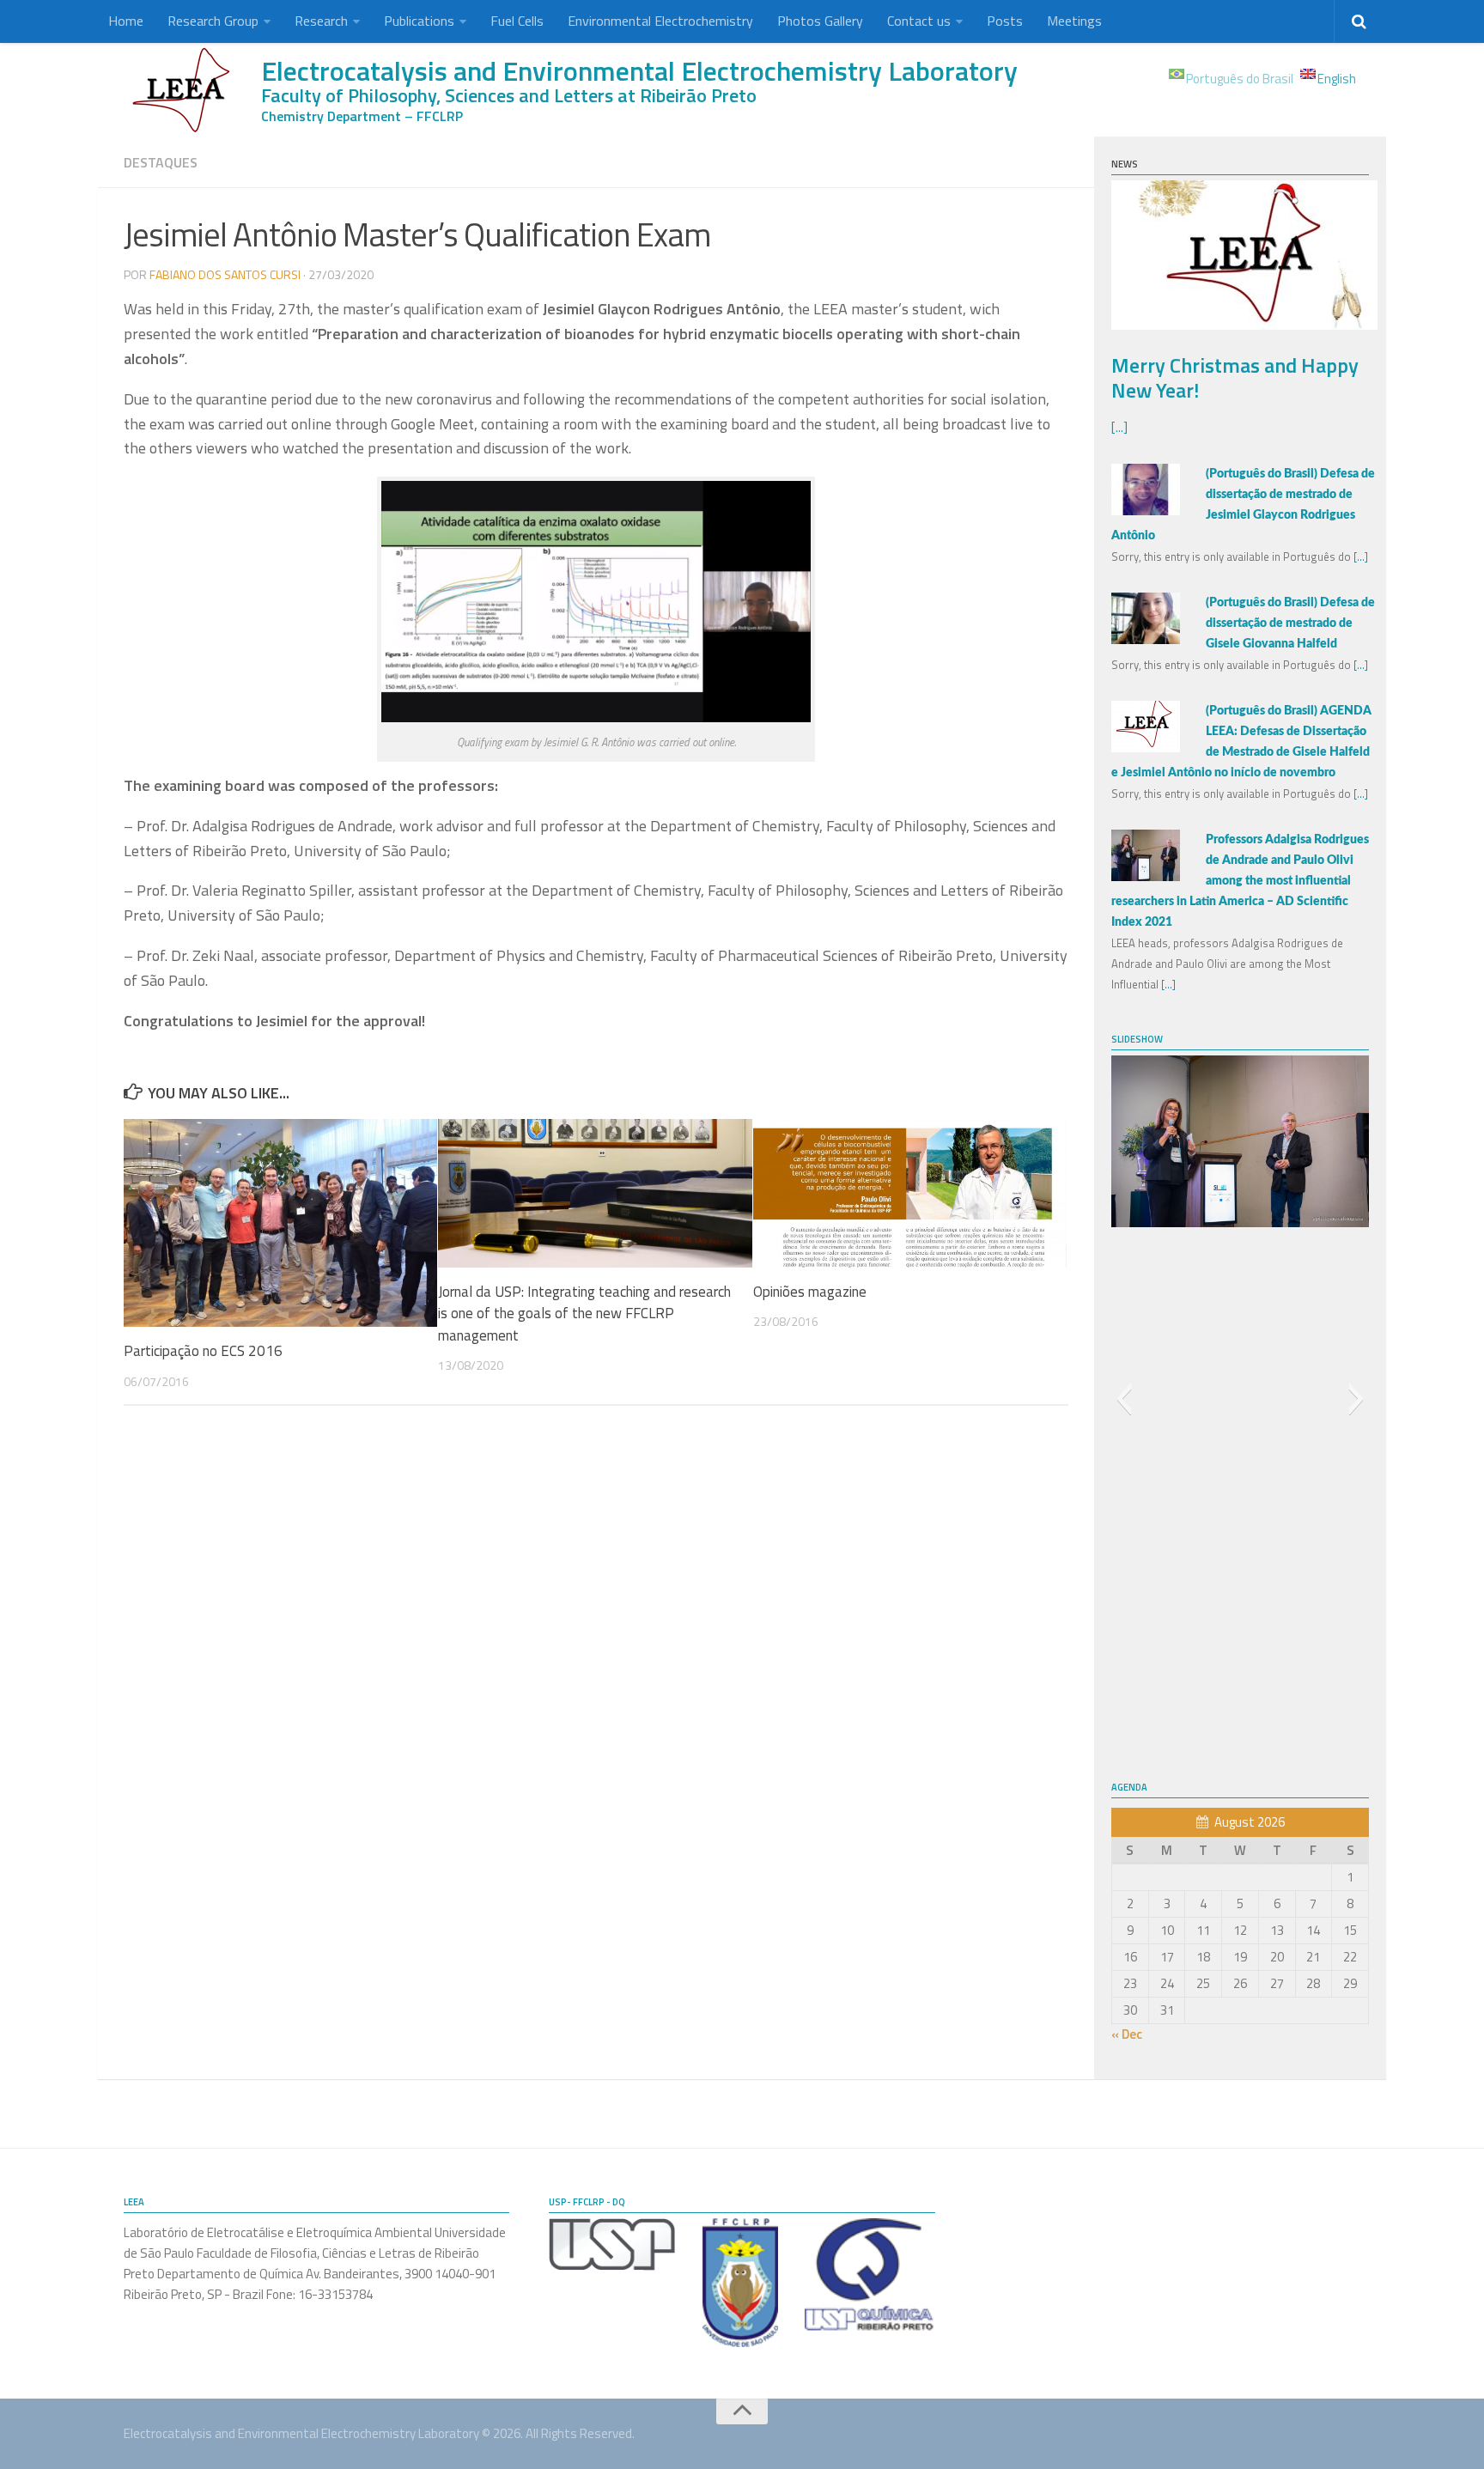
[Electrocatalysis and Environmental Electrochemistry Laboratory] (184, 90)
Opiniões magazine (810, 1292)
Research (321, 21)
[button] (1124, 1399)
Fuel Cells (517, 21)
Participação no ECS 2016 (203, 1351)
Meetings (1074, 21)
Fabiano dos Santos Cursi (225, 274)
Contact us (919, 21)
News (1125, 164)
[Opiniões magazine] (910, 1193)
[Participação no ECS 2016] (280, 1223)
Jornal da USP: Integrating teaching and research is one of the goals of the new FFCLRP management (584, 1314)
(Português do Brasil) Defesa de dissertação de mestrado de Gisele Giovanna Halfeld (1290, 623)
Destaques (161, 162)
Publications (419, 21)
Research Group (213, 21)
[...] (1119, 427)
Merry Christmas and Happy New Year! (1235, 377)
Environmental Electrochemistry (660, 21)
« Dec (1127, 2034)
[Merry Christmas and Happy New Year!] (1244, 325)
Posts (1005, 21)
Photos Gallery (820, 21)
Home (126, 21)
